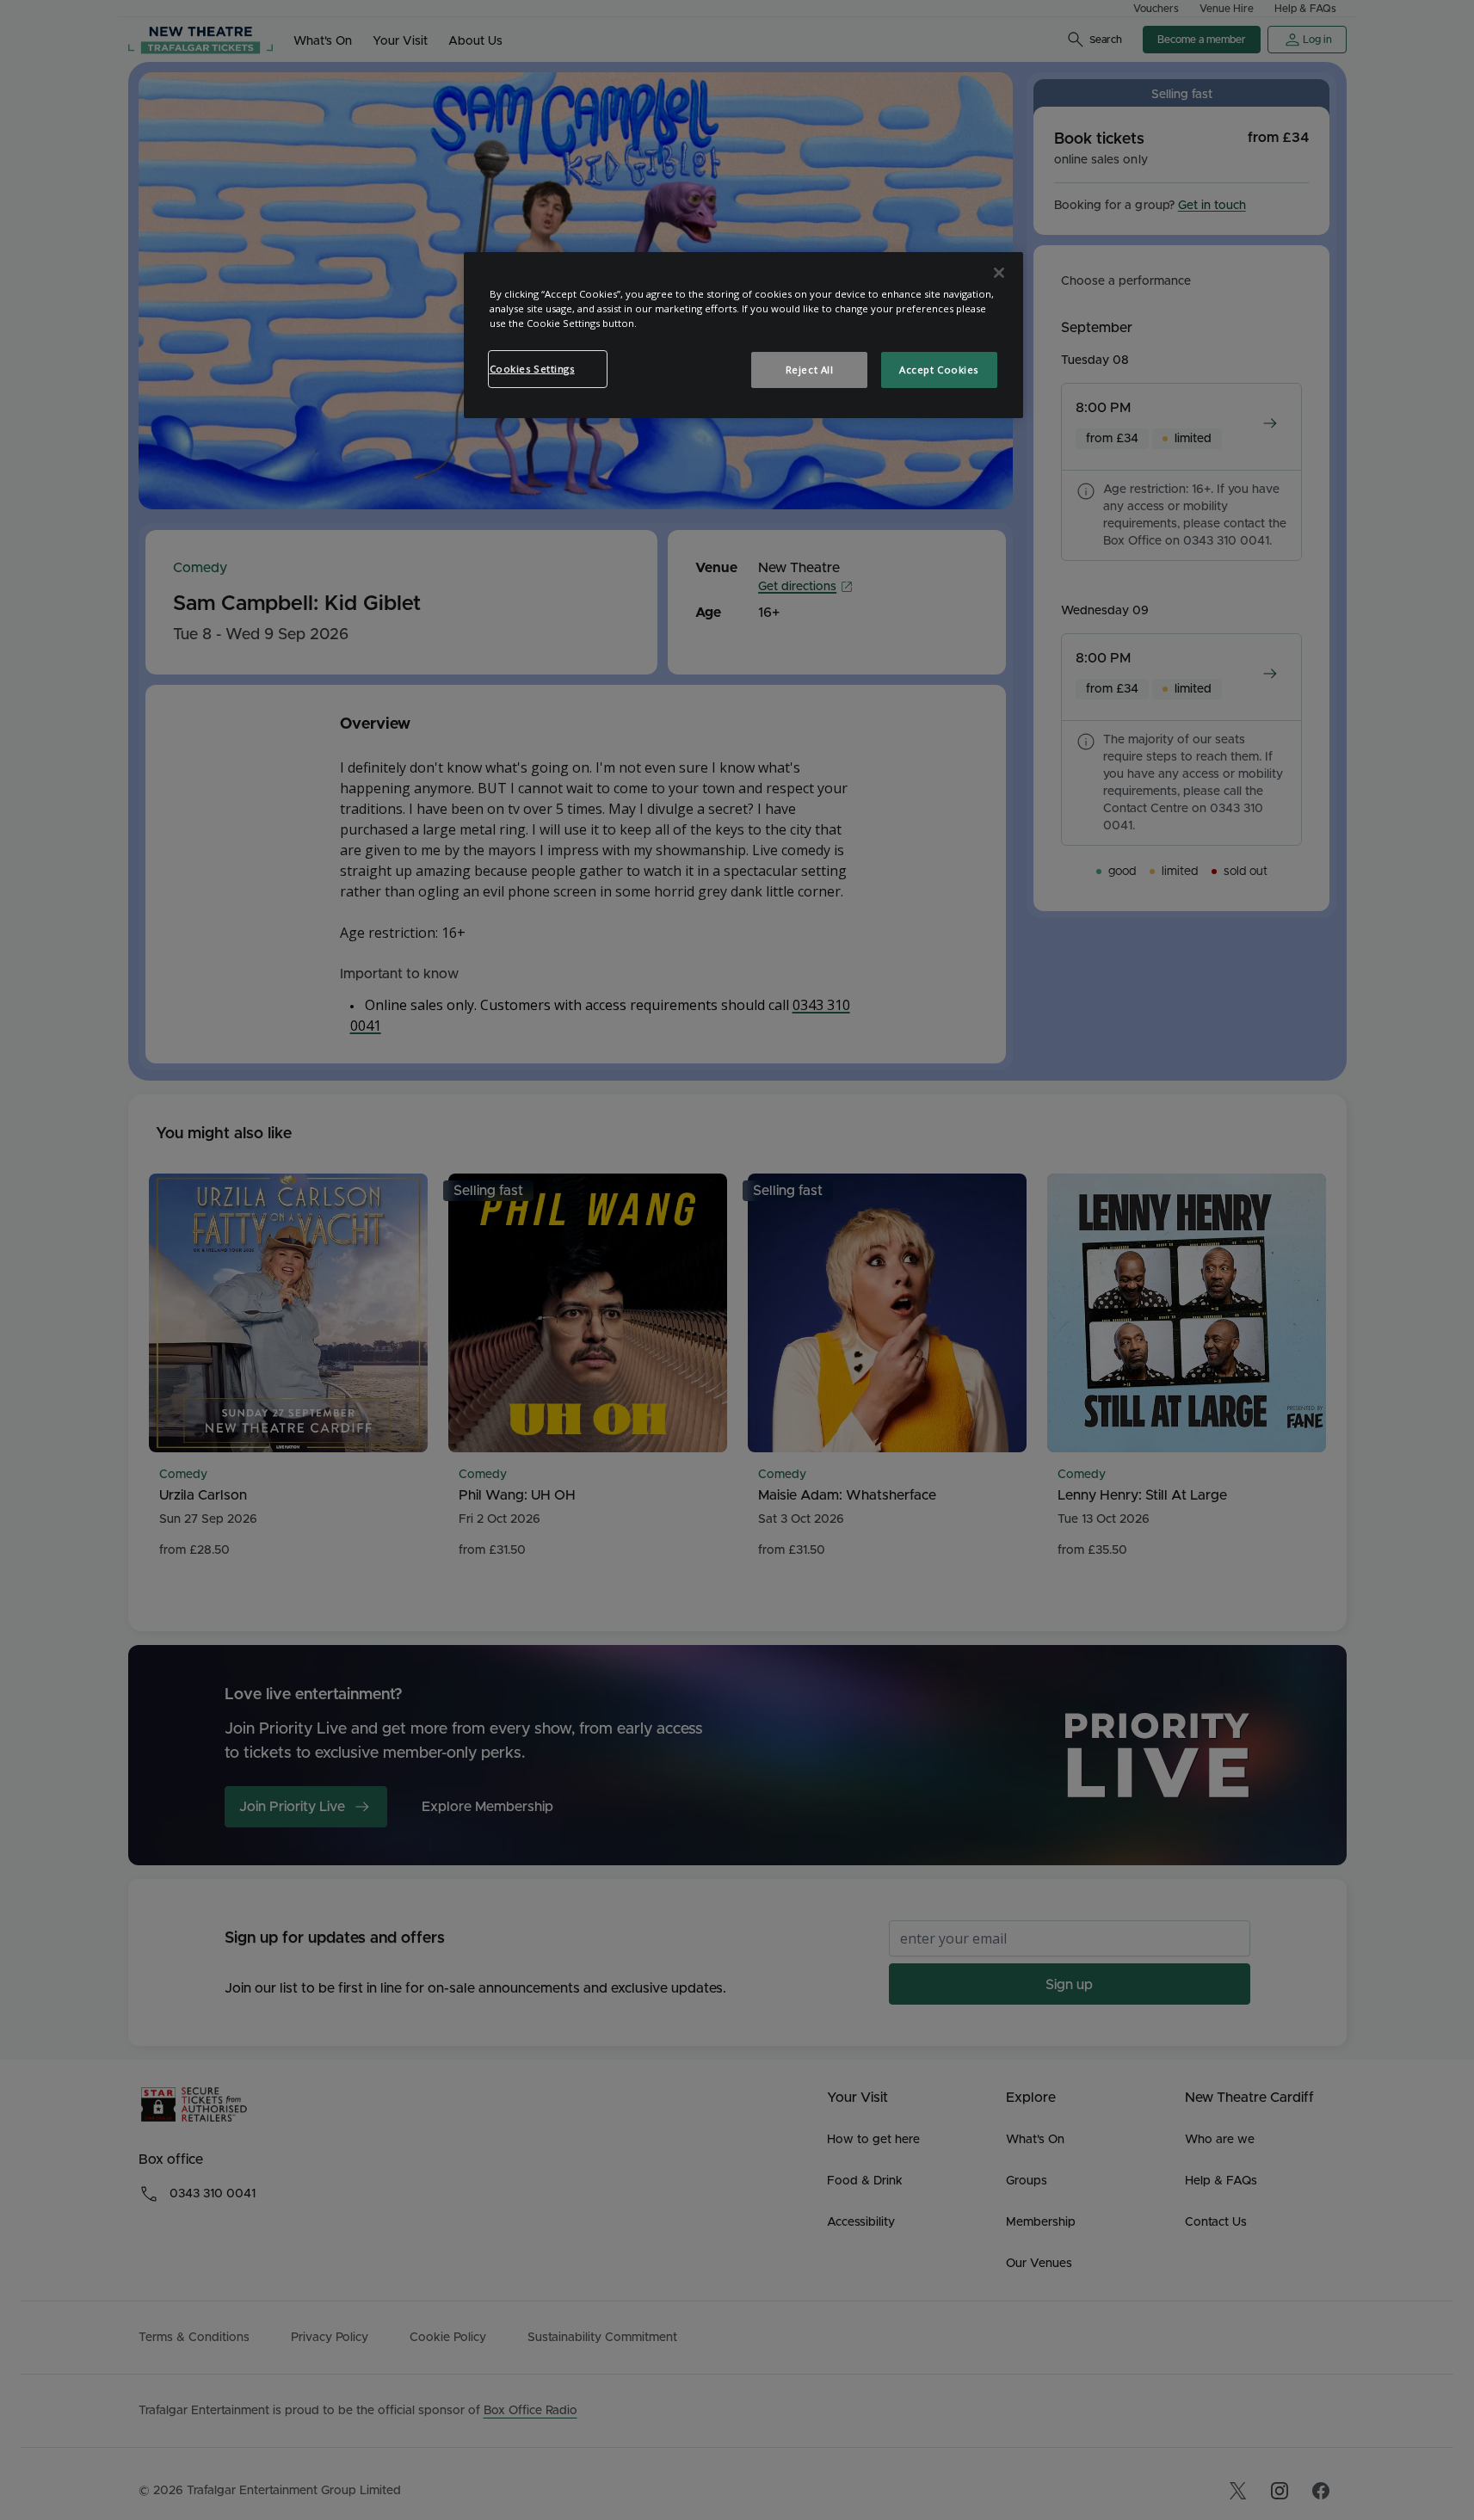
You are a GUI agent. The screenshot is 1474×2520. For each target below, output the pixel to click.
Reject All (810, 370)
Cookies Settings (532, 369)
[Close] (999, 273)
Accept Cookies (939, 370)
